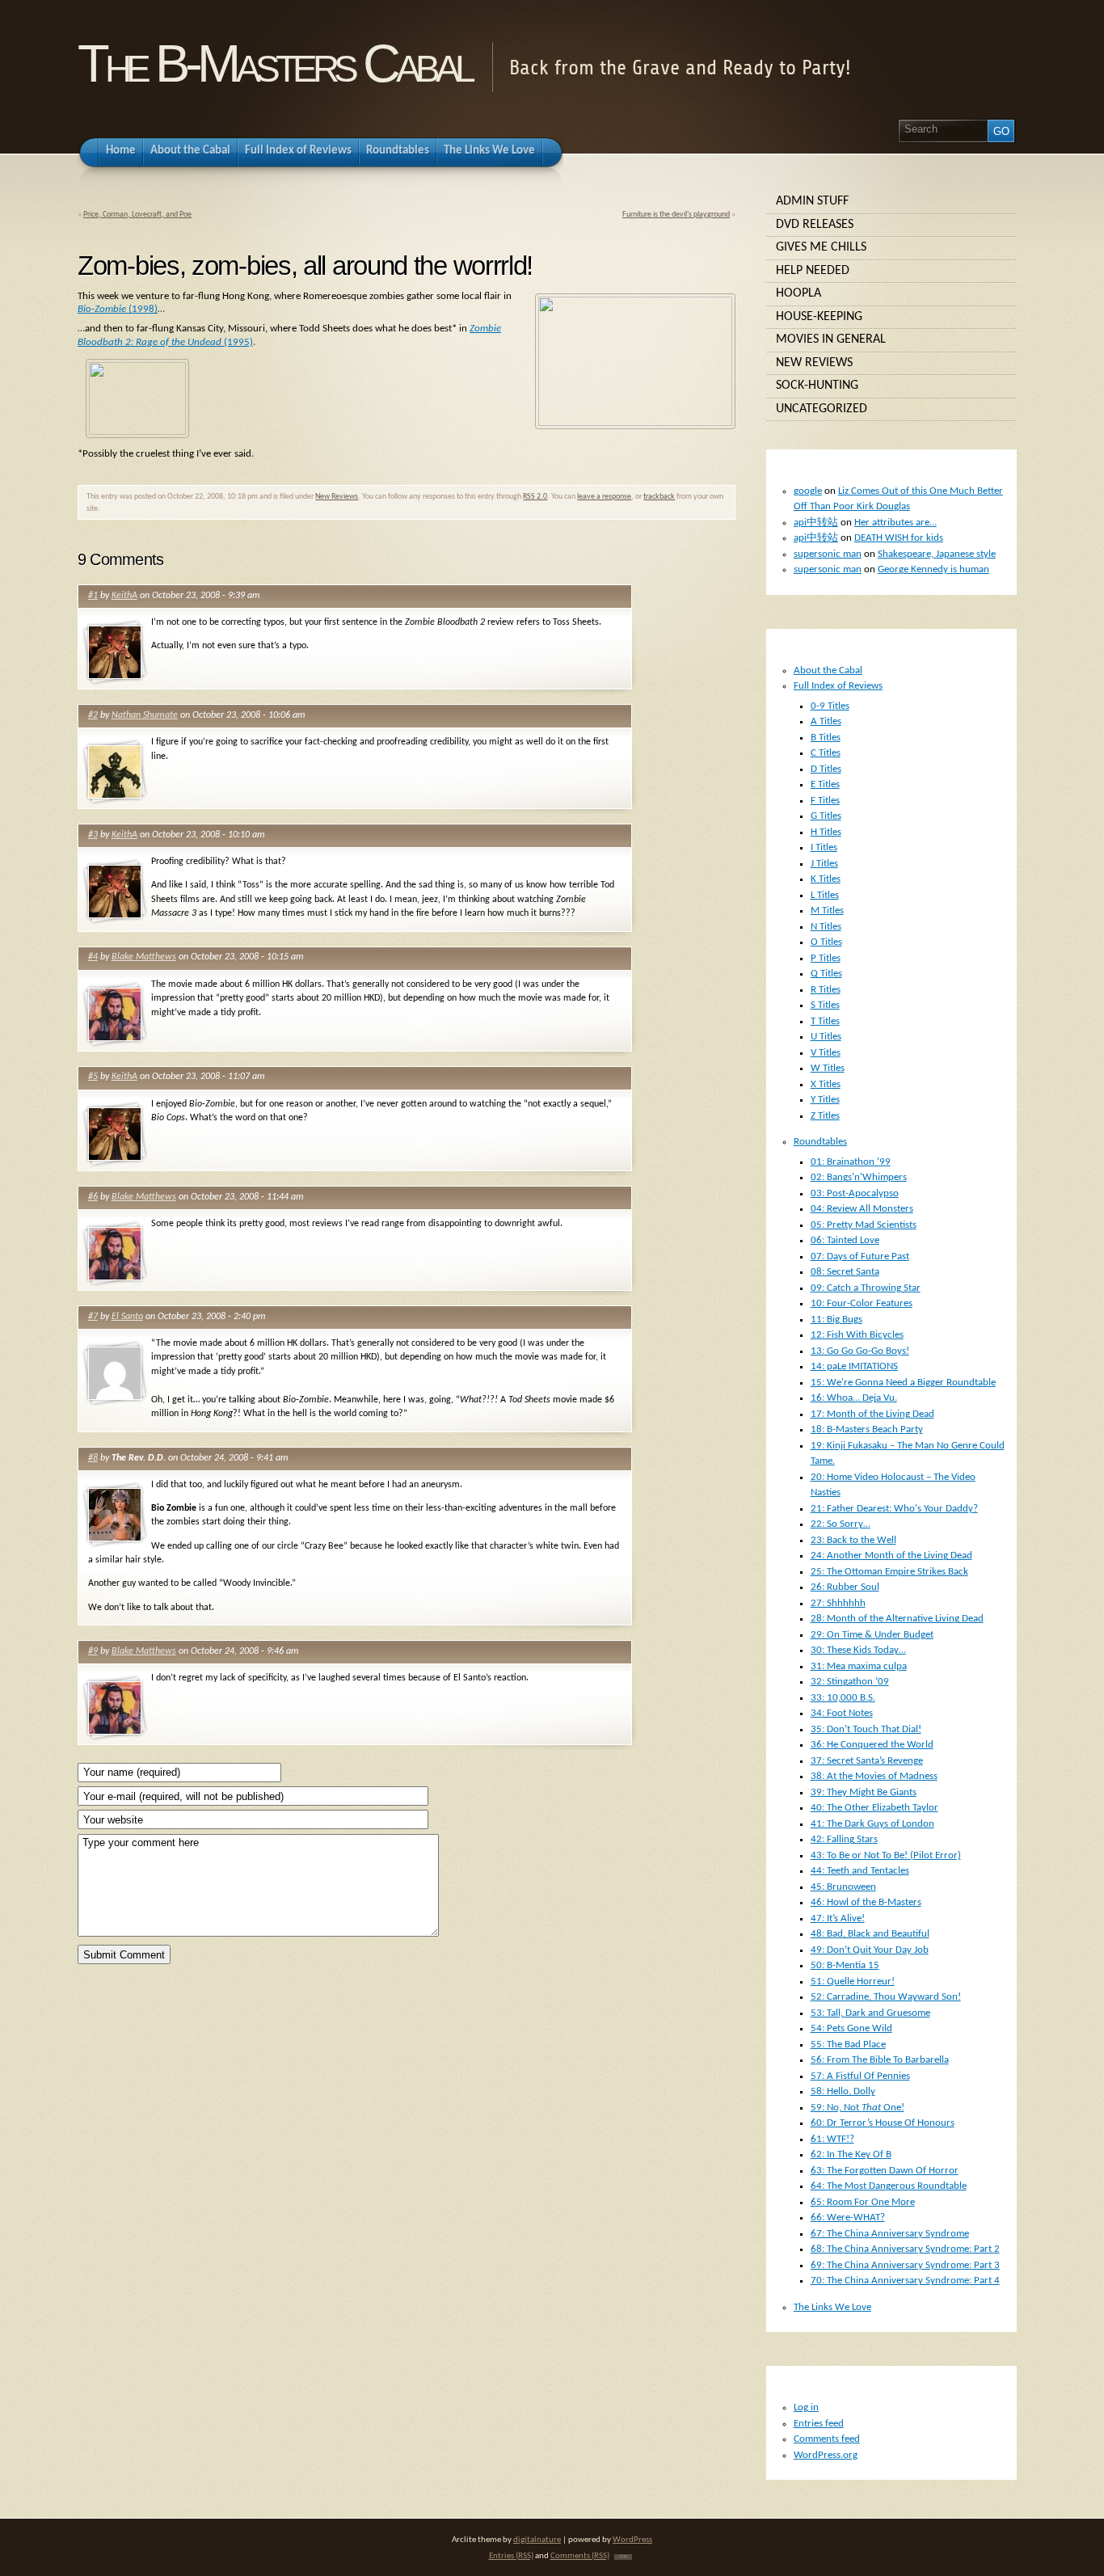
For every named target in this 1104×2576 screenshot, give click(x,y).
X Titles (826, 1084)
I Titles (824, 847)
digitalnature (537, 2540)
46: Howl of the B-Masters (866, 1902)
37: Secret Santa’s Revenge (867, 1761)
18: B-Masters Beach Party (867, 1429)
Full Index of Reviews (838, 686)
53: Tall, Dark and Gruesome (870, 2013)
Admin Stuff (812, 201)
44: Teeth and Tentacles (860, 1871)
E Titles (825, 784)
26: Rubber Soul (845, 1587)
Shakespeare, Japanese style (937, 554)
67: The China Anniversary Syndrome (890, 2234)
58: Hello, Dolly (843, 2091)
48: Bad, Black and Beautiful (870, 1934)
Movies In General (831, 339)
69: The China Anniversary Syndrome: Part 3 (905, 2265)
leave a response (604, 497)
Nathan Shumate (145, 715)
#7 (93, 1317)
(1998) (118, 309)
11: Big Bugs (836, 1320)
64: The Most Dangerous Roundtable (889, 2186)
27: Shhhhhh (838, 1603)
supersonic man (828, 554)
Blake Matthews (144, 957)
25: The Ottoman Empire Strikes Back (889, 1572)
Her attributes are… (895, 523)
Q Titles (826, 974)
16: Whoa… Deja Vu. (854, 1398)
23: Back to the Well (853, 1540)
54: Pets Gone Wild (851, 2028)
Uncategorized (822, 409)
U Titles (826, 1037)
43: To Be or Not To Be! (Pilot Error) (886, 1855)
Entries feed (819, 2424)
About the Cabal (828, 670)
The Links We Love (832, 2307)
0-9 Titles (830, 706)
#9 (93, 1651)
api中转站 (816, 523)
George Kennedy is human (933, 569)
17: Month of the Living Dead (872, 1414)
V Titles (826, 1053)
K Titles (826, 879)
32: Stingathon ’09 (850, 1682)
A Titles (826, 721)
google (808, 491)
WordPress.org (826, 2455)
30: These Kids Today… (858, 1650)
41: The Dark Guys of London (872, 1824)
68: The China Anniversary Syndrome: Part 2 (905, 2249)
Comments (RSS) (580, 2556)
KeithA (124, 596)
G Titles (826, 816)
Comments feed (827, 2439)
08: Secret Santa (845, 1272)
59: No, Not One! (857, 2108)
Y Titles (825, 1100)
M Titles (827, 911)
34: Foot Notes (842, 1713)
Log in (806, 2407)
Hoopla (799, 293)
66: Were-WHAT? (848, 2218)
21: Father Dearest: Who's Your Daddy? (894, 1509)
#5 (93, 1077)
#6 (93, 1197)
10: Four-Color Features (862, 1303)
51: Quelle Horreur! (853, 1982)
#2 (93, 715)
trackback (659, 497)
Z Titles (825, 1116)
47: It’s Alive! (838, 1918)
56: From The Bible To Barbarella (880, 2060)
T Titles (825, 1021)
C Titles (826, 753)
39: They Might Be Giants (864, 1792)
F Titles (825, 801)
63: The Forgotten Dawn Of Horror (885, 2171)
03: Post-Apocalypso (855, 1193)
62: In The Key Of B (851, 2154)
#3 (93, 835)
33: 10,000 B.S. (843, 1698)
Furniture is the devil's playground (676, 215)
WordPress (632, 2540)
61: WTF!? (832, 2139)
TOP (623, 2557)
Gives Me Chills (821, 247)
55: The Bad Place (848, 2045)
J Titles (824, 864)
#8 (93, 1458)
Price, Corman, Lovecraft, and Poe (137, 215)
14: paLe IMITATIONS (854, 1366)
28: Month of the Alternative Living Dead (897, 1619)
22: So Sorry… (841, 1524)
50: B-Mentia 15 (845, 1965)
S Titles (825, 1005)
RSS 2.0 (535, 497)
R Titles (826, 990)
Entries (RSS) (511, 2556)
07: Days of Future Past (860, 1256)
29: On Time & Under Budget (872, 1635)
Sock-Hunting (817, 386)
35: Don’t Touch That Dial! (866, 1729)
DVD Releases (815, 225)
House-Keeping (819, 317)
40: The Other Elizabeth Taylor (874, 1808)
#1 (93, 596)
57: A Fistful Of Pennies (860, 2076)
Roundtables (820, 1142)
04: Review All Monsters (862, 1209)
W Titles (828, 1068)
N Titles (826, 927)
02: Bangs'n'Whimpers (859, 1177)
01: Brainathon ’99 (851, 1162)
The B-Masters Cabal (274, 63)
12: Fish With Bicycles (857, 1335)
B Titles (826, 738)
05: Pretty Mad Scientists (864, 1225)
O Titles (826, 942)
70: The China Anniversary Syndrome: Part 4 (905, 2281)
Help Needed (813, 271)
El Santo (127, 1317)
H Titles (826, 832)
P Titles (826, 958)
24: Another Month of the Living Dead (891, 1556)
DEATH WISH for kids (899, 538)
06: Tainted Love (845, 1240)
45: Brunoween (843, 1887)
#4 (93, 957)
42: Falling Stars (844, 1839)
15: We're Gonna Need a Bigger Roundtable (903, 1383)
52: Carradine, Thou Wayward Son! (886, 1997)
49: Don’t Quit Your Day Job (870, 1950)
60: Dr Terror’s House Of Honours (883, 2123)
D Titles (826, 769)
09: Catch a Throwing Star (866, 1288)
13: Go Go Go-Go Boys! (860, 1351)
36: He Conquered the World (872, 1745)
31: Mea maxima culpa (859, 1666)
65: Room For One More (863, 2202)
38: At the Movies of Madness (874, 1776)
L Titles (825, 895)
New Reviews (337, 497)
